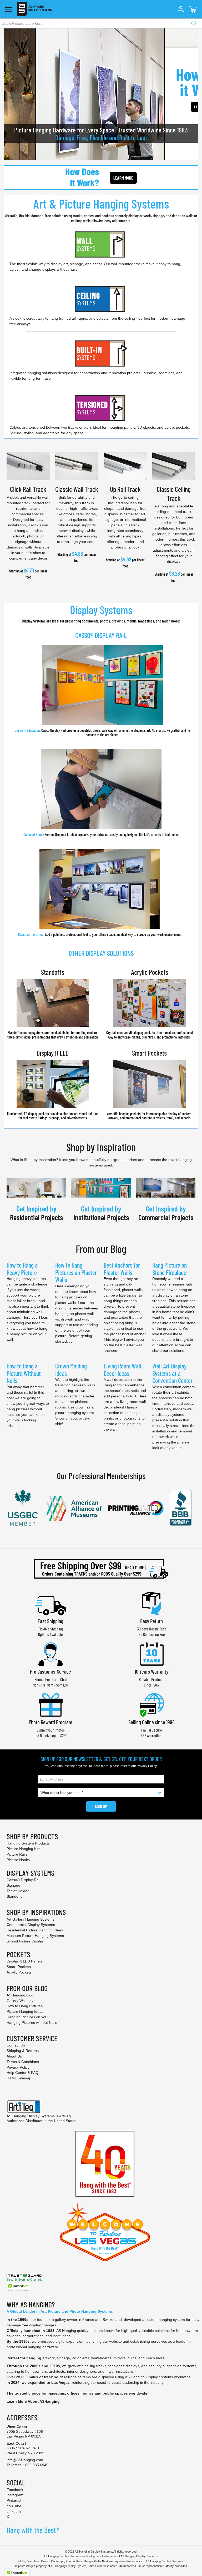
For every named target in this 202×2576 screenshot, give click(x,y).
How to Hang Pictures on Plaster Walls (76, 1272)
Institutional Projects (101, 1217)
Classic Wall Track (77, 489)
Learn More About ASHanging (33, 2401)
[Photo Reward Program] (50, 1704)
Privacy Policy (147, 1766)
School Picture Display (25, 1941)
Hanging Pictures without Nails (32, 2023)
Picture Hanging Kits (23, 1849)
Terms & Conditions (23, 2062)
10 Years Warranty (151, 1671)
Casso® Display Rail (23, 1880)
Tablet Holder (18, 1891)
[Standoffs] (53, 1002)
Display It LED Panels (24, 1961)
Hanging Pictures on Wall (27, 2017)
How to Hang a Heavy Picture (22, 1269)
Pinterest (14, 2500)
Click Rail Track (28, 489)
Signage (13, 1885)
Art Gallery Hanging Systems (31, 1919)
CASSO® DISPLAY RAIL (101, 635)
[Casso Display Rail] (102, 684)
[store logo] (34, 9)
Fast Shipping (50, 1621)
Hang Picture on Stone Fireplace (170, 1269)
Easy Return (151, 1621)
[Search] (194, 23)
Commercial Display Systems (31, 1925)
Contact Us (16, 2045)
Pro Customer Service (50, 1671)
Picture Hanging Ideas (25, 2011)
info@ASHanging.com (25, 2460)
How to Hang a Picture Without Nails (24, 1373)
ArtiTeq (65, 2116)
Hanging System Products (28, 1843)
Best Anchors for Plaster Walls (122, 1269)
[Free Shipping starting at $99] (101, 1569)
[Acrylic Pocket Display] (150, 1002)
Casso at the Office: (31, 934)
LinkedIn (14, 2511)
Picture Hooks (18, 1860)
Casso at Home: (34, 835)
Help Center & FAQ (22, 2073)
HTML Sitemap (19, 2078)
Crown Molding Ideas (71, 1370)
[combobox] (101, 23)
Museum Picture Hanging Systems (35, 1936)
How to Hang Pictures (25, 2006)
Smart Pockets (149, 1053)
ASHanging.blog (20, 1995)
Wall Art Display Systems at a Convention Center (172, 1373)
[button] (181, 9)
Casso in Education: (102, 733)
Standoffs (53, 972)
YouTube (14, 2506)
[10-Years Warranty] (151, 1653)
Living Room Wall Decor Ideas (122, 1370)
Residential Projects (36, 1217)
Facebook (15, 2490)
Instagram (15, 2495)
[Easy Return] (151, 1603)
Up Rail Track (125, 489)
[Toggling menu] (9, 9)
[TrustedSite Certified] (18, 2288)
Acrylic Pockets (150, 972)
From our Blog (101, 1249)
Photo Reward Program (50, 1722)
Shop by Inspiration (101, 1147)
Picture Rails (17, 1854)
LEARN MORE (123, 178)
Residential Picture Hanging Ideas (35, 1930)
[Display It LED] (53, 1083)
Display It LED (53, 1053)
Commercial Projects (166, 1217)
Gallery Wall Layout (23, 2001)
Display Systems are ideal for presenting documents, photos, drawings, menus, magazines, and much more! (101, 621)
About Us (14, 2056)
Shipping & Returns (23, 2051)
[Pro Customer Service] (50, 1653)
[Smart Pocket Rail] (150, 1083)
